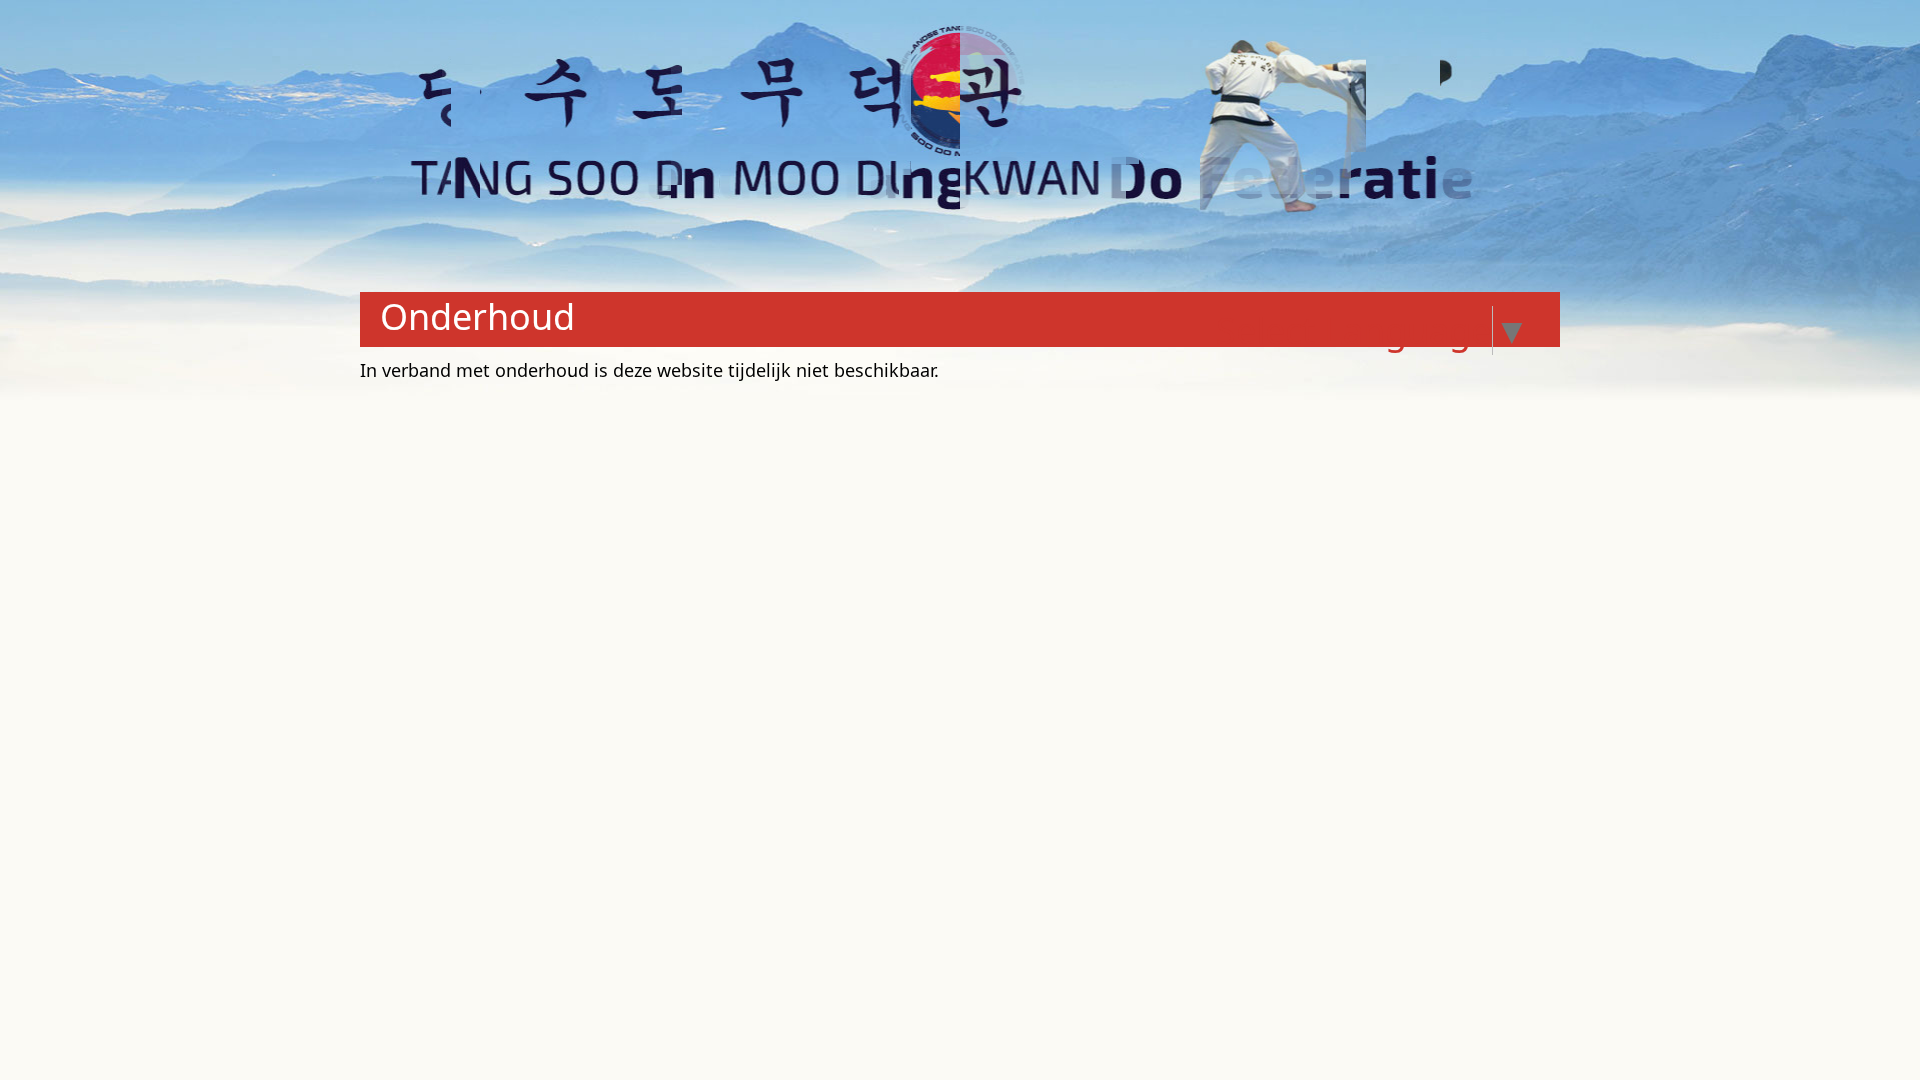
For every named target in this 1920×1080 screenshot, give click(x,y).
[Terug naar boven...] (1859, 1021)
